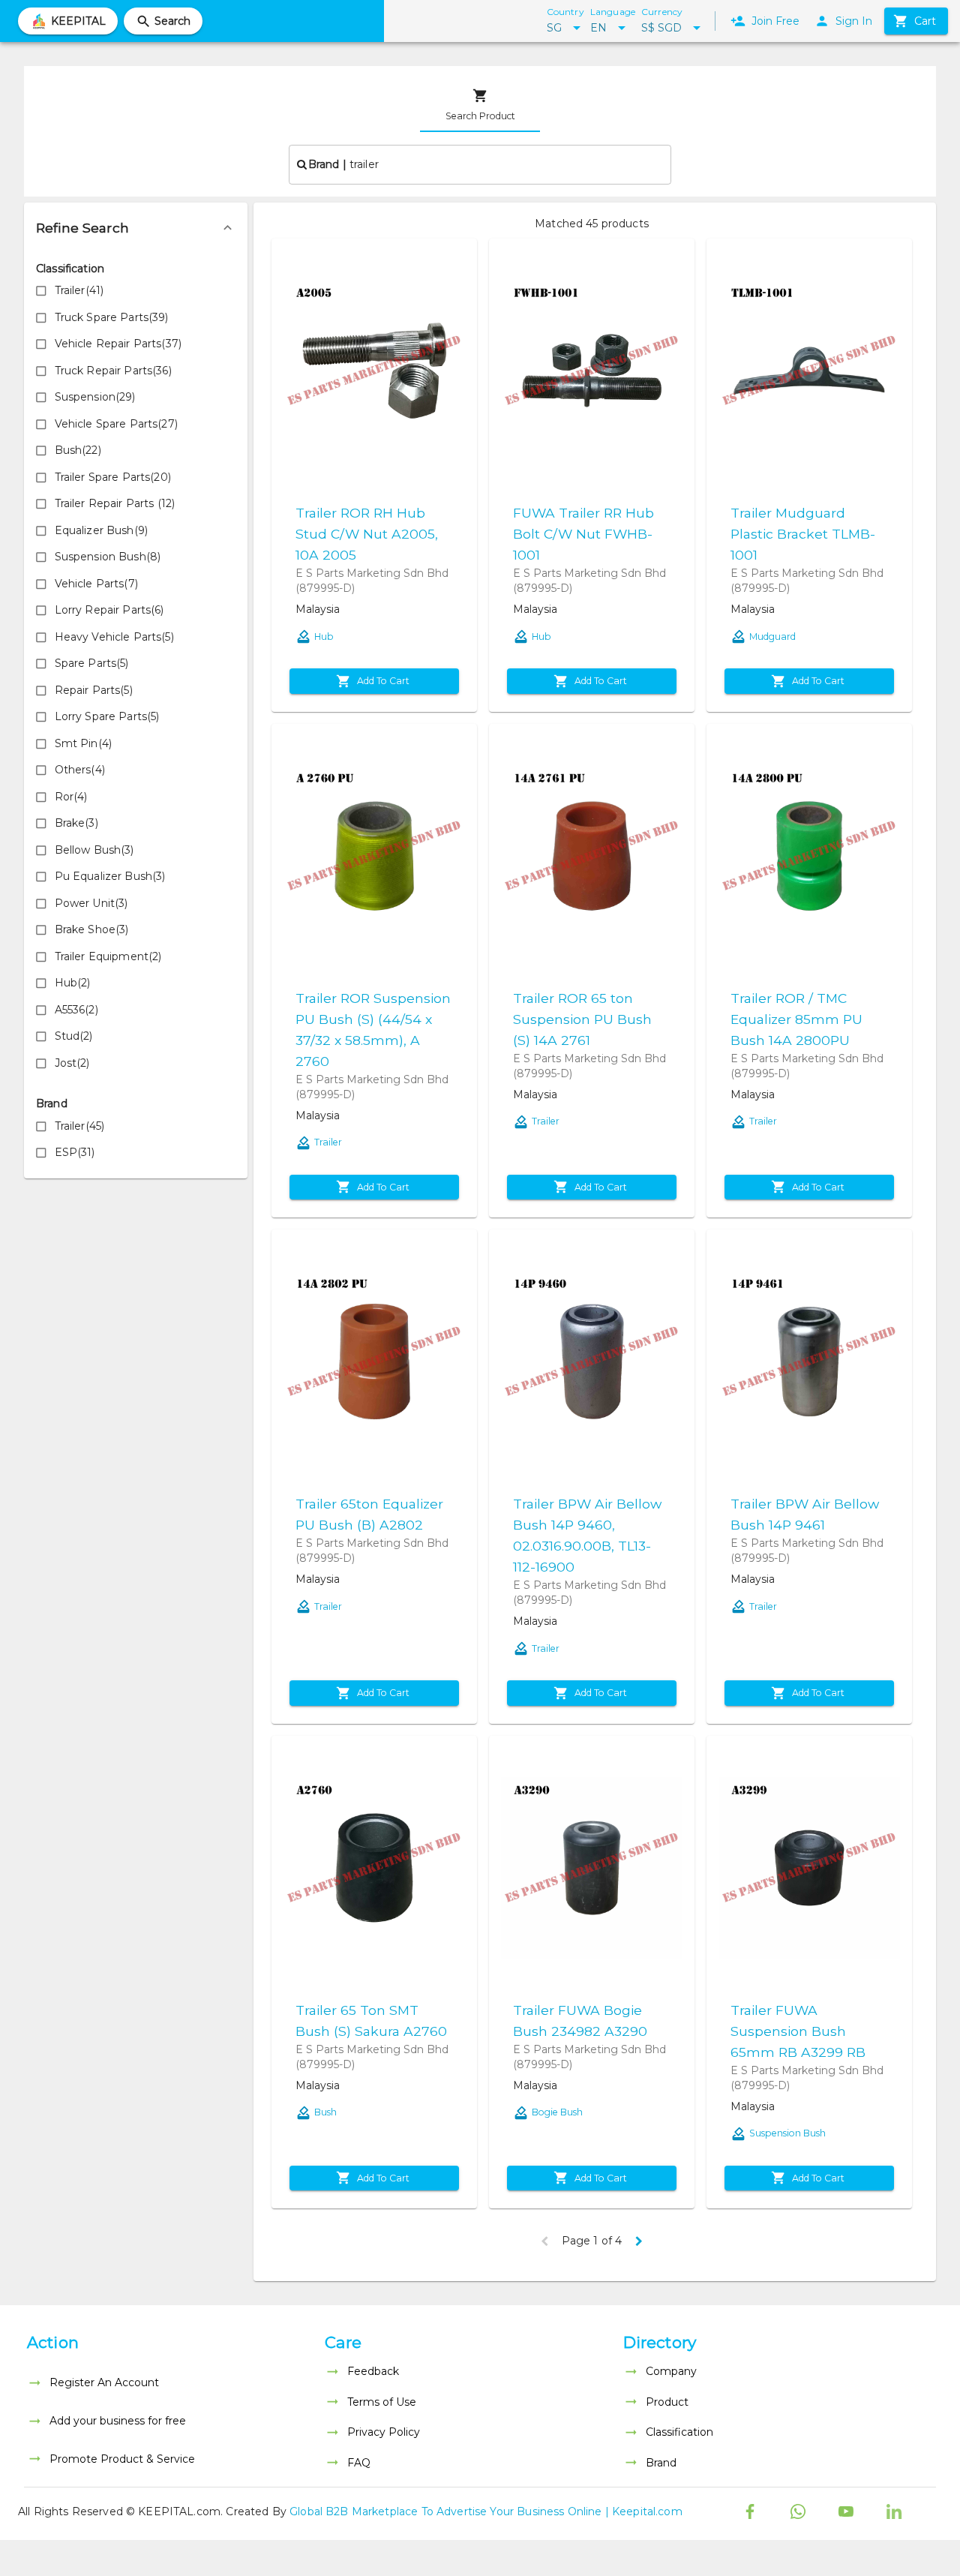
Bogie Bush (557, 2112)
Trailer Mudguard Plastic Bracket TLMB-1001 (803, 534)
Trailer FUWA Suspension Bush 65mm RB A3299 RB (798, 2031)
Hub (324, 636)
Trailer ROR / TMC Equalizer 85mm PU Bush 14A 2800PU (796, 1019)
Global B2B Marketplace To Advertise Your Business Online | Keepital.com (486, 2511)
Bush (325, 2112)
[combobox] (480, 164)
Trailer (328, 1142)
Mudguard (772, 636)
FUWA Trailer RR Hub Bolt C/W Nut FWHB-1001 (583, 534)
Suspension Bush (787, 2133)
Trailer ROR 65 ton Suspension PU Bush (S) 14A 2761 (582, 1019)
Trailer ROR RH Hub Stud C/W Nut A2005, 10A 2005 (367, 534)
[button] (136, 228)
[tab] (480, 105)
